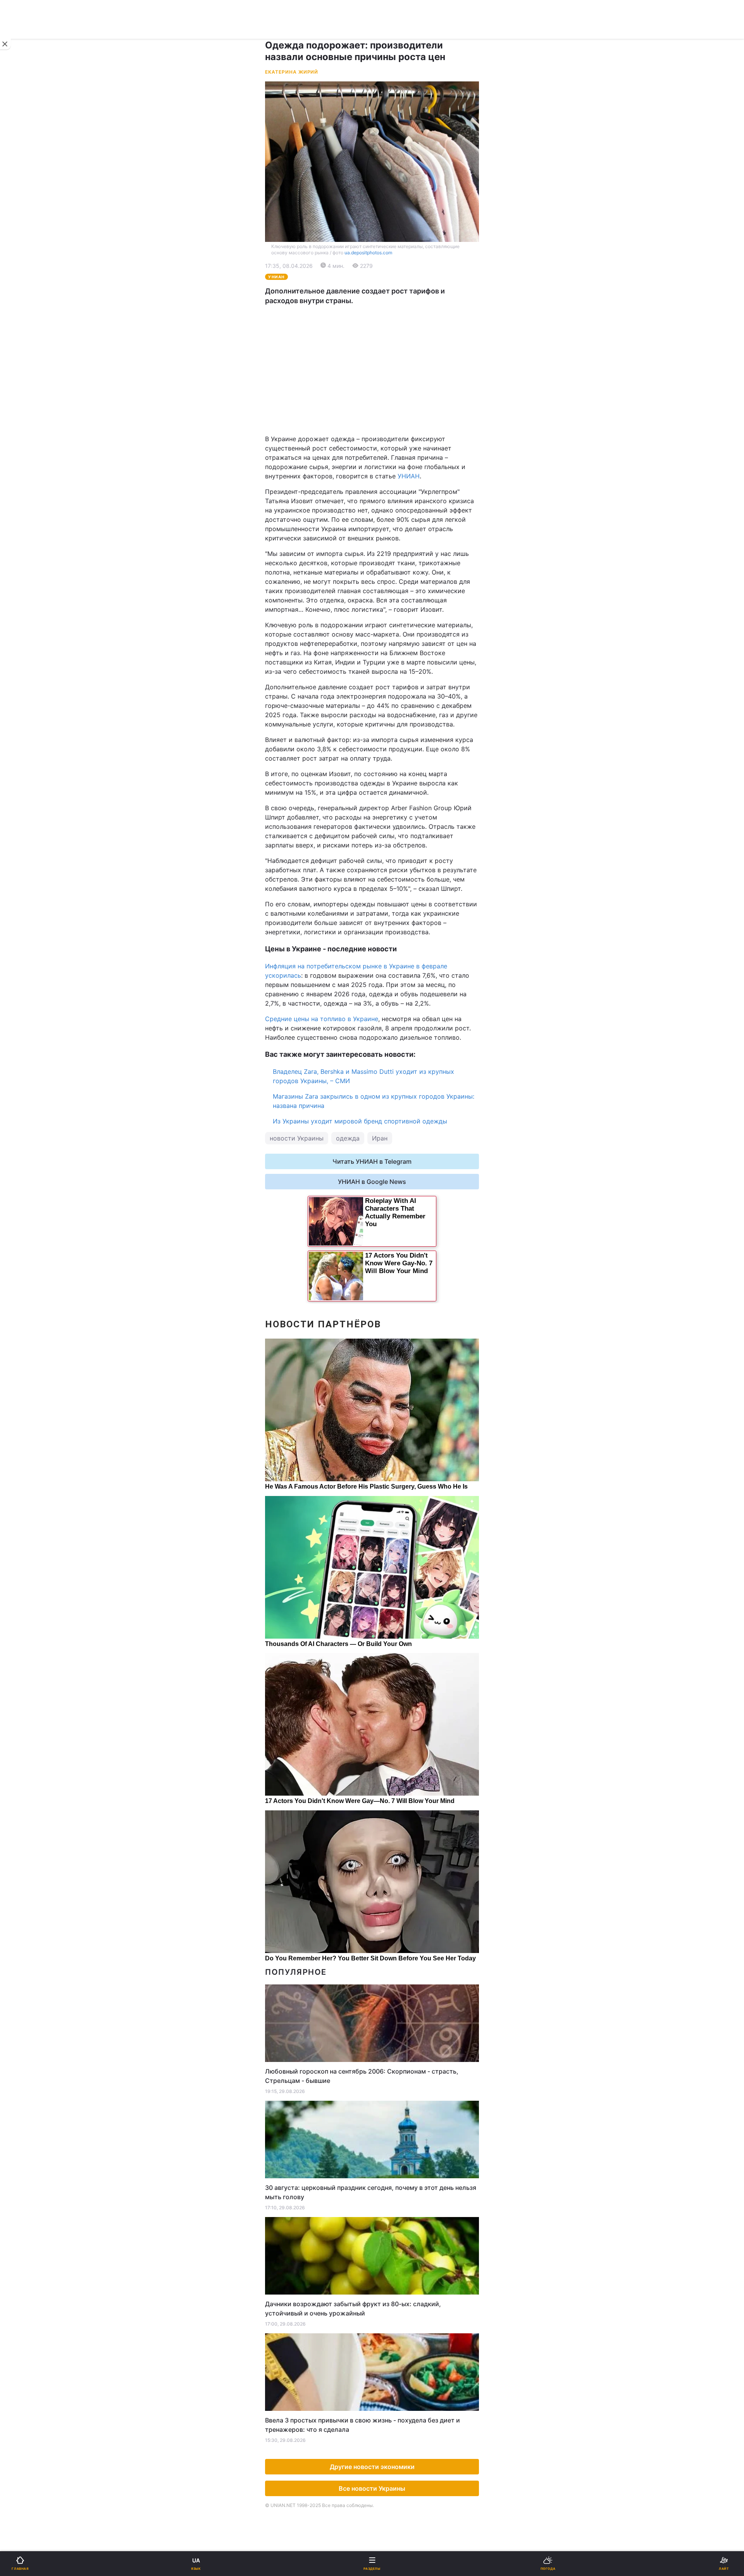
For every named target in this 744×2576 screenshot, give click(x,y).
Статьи (387, 530)
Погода (388, 510)
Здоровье (28, 490)
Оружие (26, 470)
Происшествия (399, 470)
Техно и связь (34, 449)
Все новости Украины (372, 2488)
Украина (26, 274)
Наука (386, 429)
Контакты (28, 591)
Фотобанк (392, 642)
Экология (28, 315)
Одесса (32, 400)
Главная (26, 254)
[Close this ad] (5, 44)
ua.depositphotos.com (368, 253)
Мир (383, 294)
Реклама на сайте (46, 642)
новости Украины (297, 1138)
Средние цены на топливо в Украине (322, 1019)
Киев (28, 366)
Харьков (390, 383)
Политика (391, 274)
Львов (386, 366)
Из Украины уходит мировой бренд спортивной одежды (360, 1121)
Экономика (30, 294)
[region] (372, 370)
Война (386, 254)
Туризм (388, 490)
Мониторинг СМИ (46, 659)
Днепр (30, 383)
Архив (23, 570)
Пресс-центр (397, 659)
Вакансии (391, 570)
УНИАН (409, 476)
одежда (348, 1138)
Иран (380, 1138)
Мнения (389, 550)
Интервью (28, 550)
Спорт (23, 429)
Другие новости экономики (372, 2467)
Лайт (384, 449)
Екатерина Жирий (292, 72)
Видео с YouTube (38, 530)
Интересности (35, 510)
